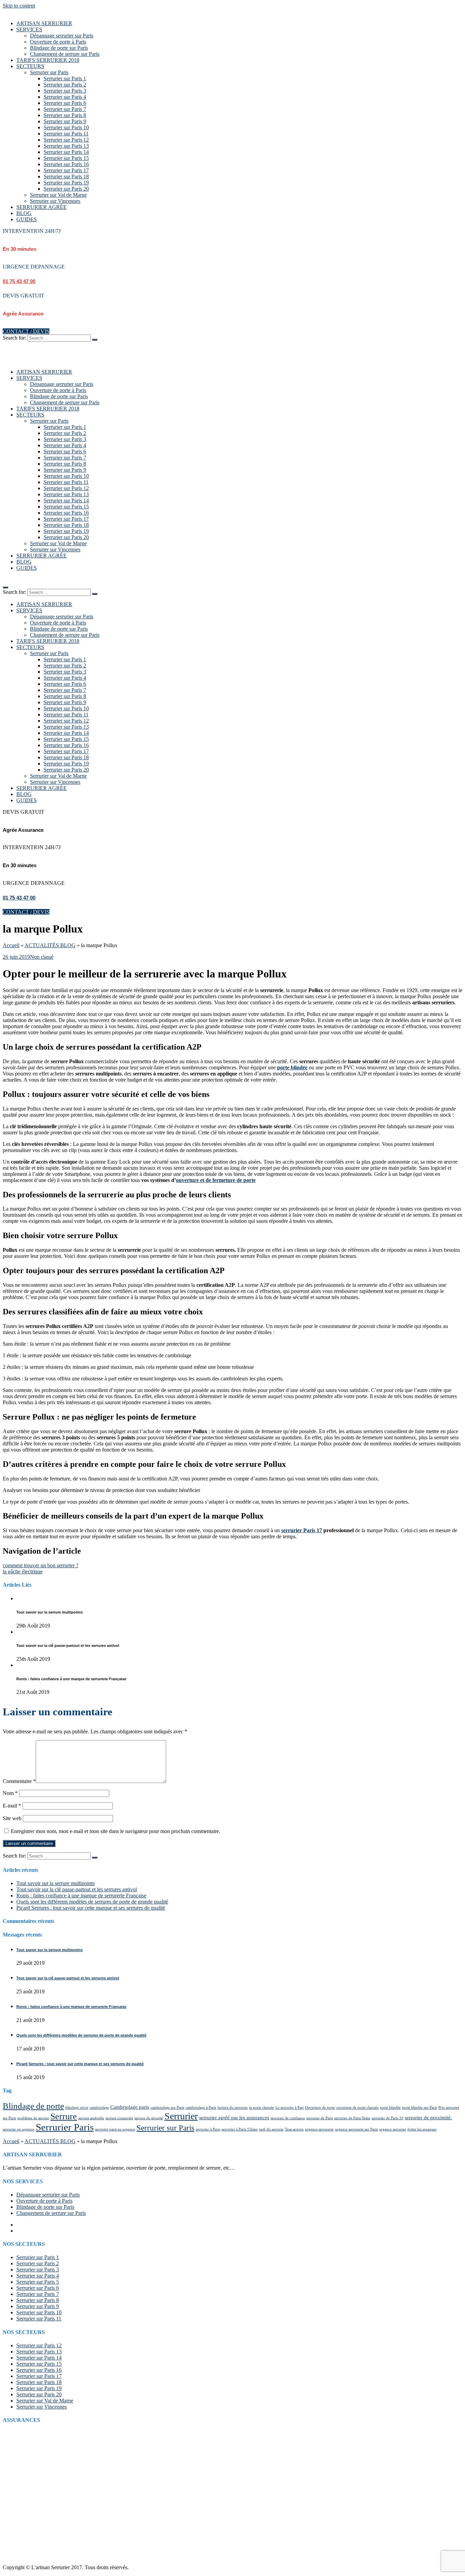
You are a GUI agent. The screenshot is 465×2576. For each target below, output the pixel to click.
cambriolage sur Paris (167, 2108)
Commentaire (19, 1781)
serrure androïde (91, 2118)
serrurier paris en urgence (115, 2129)
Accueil (11, 945)
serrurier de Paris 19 (388, 2118)
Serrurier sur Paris (49, 72)
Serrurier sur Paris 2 (65, 85)
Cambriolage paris (130, 2107)
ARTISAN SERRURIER (44, 23)
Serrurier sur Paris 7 (65, 109)
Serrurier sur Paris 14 (66, 152)
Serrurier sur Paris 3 (65, 91)
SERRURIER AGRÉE (42, 207)
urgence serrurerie (319, 2129)
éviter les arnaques (422, 2129)
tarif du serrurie (271, 2129)
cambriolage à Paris (201, 2108)
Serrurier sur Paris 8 (65, 115)
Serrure (64, 2116)
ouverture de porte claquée (357, 2108)
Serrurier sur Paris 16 (66, 164)
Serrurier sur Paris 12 (66, 140)
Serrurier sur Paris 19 (66, 183)
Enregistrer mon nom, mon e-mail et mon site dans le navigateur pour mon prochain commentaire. (116, 1831)
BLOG (24, 213)
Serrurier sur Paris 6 (65, 103)
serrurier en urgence (19, 2129)
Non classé (42, 957)
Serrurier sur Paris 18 (66, 176)
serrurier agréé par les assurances (234, 2117)
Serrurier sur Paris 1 (65, 78)
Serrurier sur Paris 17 (66, 170)
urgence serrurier (393, 2129)
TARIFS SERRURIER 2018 (48, 60)
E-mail (12, 1806)
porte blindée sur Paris (420, 2108)
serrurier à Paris (208, 2129)
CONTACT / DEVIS (26, 331)
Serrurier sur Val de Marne (58, 195)
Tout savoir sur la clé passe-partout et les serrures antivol (77, 1889)
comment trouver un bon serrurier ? (41, 1565)
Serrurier (181, 2116)
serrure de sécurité (149, 2118)
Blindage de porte (33, 2106)
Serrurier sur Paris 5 (38, 2282)
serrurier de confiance (288, 2118)
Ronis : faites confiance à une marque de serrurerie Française (81, 1895)
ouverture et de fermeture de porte (216, 1180)
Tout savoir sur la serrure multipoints (55, 1883)
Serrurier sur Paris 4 (65, 97)
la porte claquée (262, 2108)
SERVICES (29, 29)
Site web (12, 1818)
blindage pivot (77, 2108)
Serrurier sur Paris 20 (66, 189)
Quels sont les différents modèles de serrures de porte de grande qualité (92, 1902)
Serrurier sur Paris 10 (66, 127)
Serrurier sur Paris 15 (66, 158)
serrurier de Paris (320, 2118)
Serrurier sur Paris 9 (65, 121)
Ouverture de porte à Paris (58, 42)
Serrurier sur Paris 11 (66, 134)
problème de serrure (33, 2118)
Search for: (14, 338)
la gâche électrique (23, 1571)
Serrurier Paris (65, 2127)
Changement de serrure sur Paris (65, 54)
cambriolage (99, 2108)
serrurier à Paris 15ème (240, 2129)
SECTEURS (30, 66)
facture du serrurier (233, 2108)
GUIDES (27, 219)
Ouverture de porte (320, 2108)
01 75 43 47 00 (19, 281)
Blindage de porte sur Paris (59, 48)
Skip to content (19, 6)
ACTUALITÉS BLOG (50, 945)
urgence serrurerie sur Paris (356, 2129)
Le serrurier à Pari (290, 2108)
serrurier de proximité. (428, 2117)
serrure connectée (119, 2118)
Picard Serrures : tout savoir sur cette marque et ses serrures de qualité (91, 1908)
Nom (10, 1793)
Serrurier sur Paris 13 (66, 146)
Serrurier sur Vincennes (55, 201)
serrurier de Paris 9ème (352, 2118)
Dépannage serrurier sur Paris (62, 36)
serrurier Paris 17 (302, 1530)
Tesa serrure (294, 2129)
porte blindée (292, 1067)
